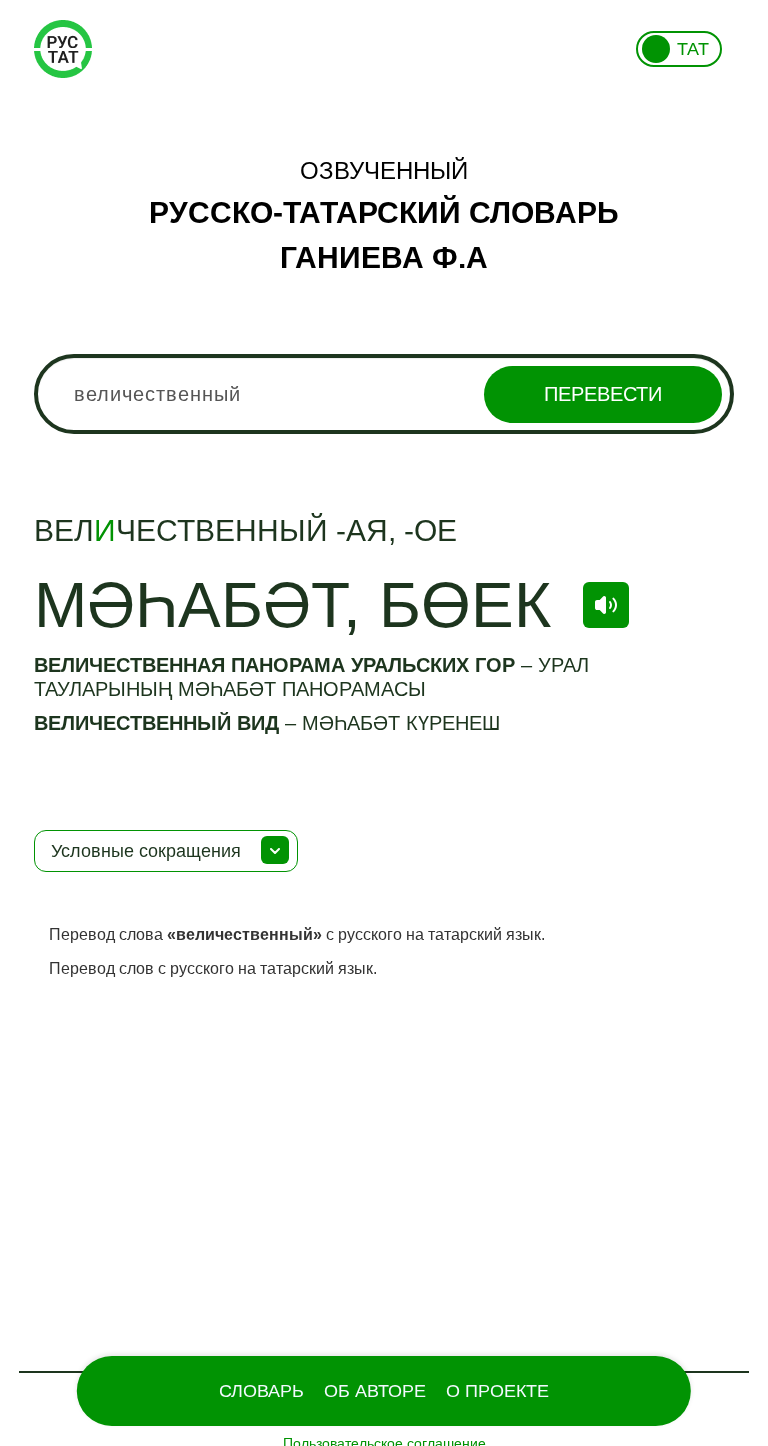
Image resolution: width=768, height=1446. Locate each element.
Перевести (603, 394)
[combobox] (384, 394)
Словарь (261, 1391)
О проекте (497, 1391)
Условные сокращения (146, 851)
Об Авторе (375, 1391)
